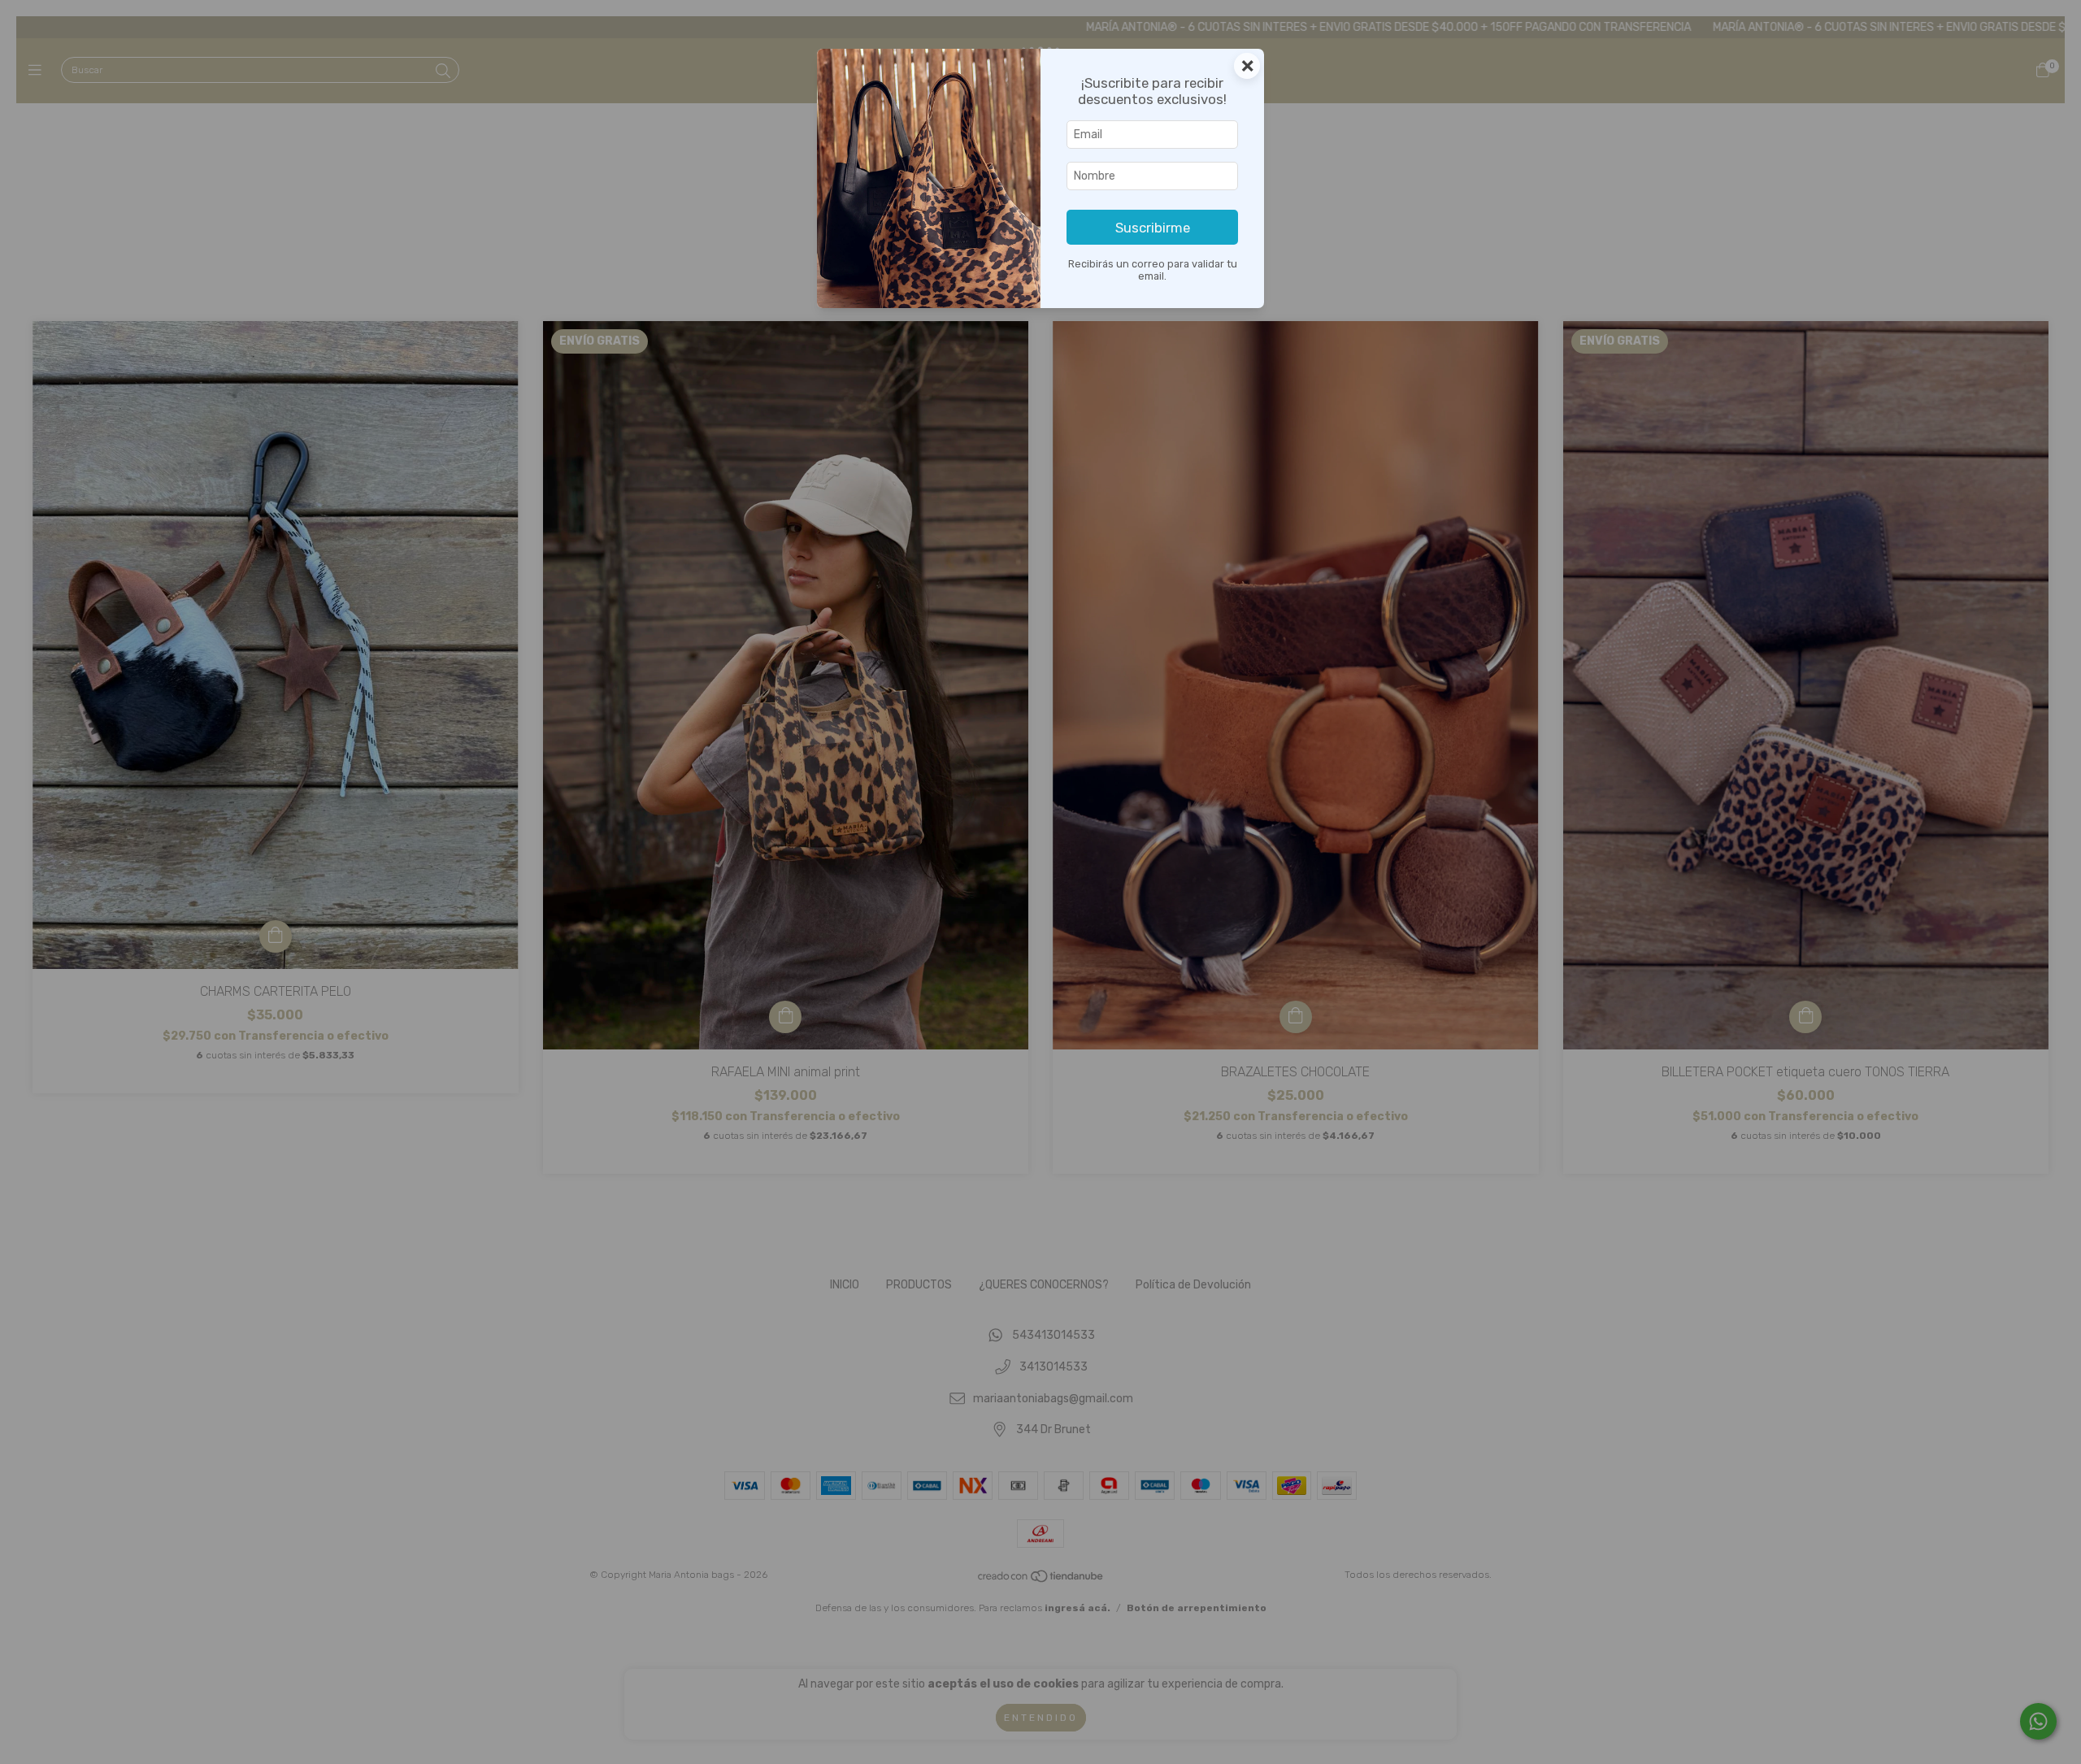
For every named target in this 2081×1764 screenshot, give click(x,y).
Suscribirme (1153, 228)
